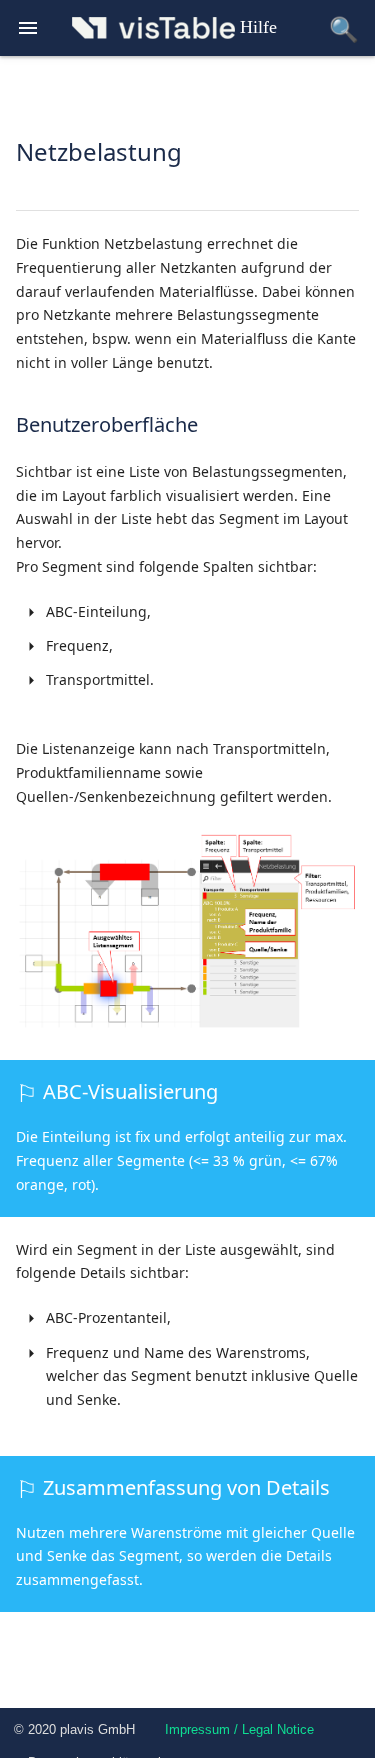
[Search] (344, 28)
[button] (28, 30)
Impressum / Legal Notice (239, 1729)
